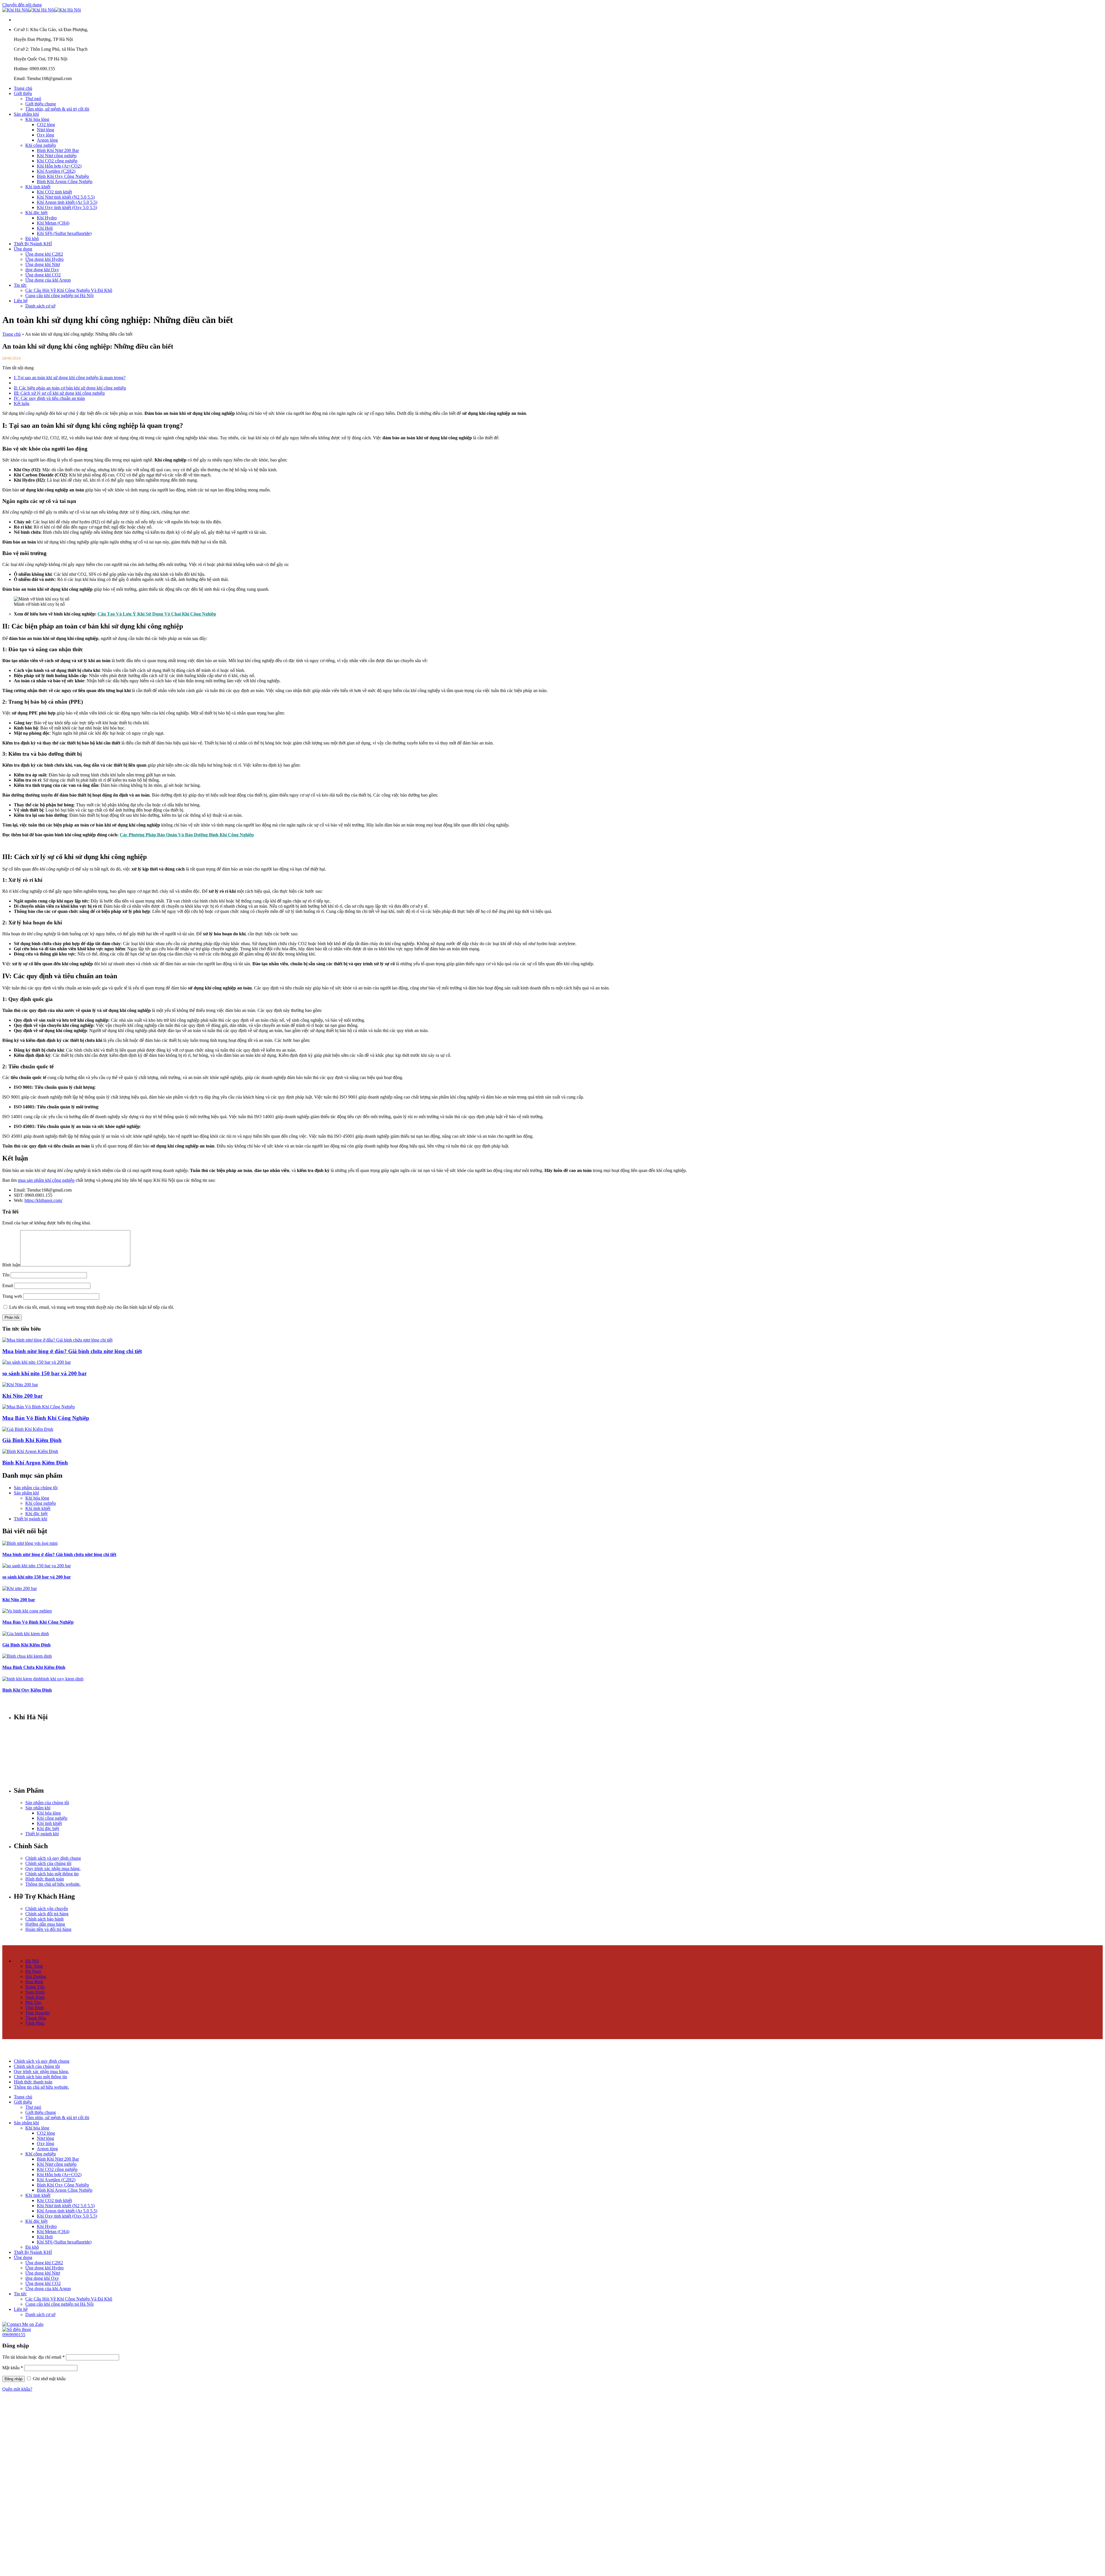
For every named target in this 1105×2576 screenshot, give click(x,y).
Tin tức (20, 285)
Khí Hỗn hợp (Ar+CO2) (59, 166)
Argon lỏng (47, 140)
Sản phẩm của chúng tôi (36, 1488)
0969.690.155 (43, 1749)
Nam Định (35, 1992)
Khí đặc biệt (36, 213)
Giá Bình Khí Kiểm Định (32, 1440)
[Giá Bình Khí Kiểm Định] (28, 1429)
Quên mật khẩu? (17, 2389)
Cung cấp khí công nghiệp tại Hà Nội (59, 296)
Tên (6, 1275)
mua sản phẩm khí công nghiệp (46, 1180)
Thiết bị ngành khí (31, 1519)
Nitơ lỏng (45, 130)
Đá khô (32, 239)
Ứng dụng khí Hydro (44, 259)
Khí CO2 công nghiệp (57, 161)
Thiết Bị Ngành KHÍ (33, 244)
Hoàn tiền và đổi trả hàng (48, 1929)
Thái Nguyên (37, 2013)
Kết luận (22, 403)
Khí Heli (45, 228)
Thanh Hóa (36, 2018)
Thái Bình (35, 2008)
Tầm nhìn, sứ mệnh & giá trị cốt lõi (57, 109)
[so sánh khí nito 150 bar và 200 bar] (37, 1362)
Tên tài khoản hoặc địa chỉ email (34, 2357)
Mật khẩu (13, 2368)
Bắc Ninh (34, 1966)
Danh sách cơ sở (40, 306)
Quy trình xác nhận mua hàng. (53, 1869)
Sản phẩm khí (26, 114)
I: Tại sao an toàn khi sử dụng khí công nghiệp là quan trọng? (70, 378)
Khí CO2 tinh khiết (54, 192)
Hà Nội (32, 1961)
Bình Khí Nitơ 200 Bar (58, 150)
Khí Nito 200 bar (22, 1396)
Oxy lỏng (45, 135)
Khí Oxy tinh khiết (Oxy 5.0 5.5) (67, 207)
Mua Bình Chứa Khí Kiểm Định (34, 1667)
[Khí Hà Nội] (42, 10)
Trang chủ (23, 88)
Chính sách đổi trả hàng (47, 1914)
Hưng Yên (35, 1987)
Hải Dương (36, 1976)
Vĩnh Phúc (35, 2023)
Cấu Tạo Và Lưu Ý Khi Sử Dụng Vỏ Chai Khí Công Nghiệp (157, 614)
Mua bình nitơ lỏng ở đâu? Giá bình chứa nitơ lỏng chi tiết (72, 1351)
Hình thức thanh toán (45, 1879)
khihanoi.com (43, 1768)
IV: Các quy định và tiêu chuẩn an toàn (49, 398)
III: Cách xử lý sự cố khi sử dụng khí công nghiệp (59, 393)
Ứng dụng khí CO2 (43, 275)
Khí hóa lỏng (37, 119)
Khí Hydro (47, 218)
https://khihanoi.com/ (43, 1200)
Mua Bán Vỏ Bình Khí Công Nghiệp (46, 1418)
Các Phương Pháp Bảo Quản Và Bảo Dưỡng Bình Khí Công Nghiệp (187, 835)
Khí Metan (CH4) (53, 223)
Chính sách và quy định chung (53, 1858)
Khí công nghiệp (41, 145)
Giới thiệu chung (41, 104)
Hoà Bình (34, 1982)
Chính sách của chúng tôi (48, 1863)
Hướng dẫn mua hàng (45, 1924)
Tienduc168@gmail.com (49, 1759)
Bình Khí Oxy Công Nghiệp (63, 176)
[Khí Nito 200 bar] (20, 1385)
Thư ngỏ (33, 99)
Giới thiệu (23, 93)
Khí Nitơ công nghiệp (57, 156)
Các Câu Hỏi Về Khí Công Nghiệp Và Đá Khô (69, 290)
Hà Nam (33, 1971)
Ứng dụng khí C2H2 (44, 254)
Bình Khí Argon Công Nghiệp (65, 182)
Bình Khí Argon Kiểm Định (35, 1463)
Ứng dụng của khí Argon (48, 280)
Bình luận (11, 1265)
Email (8, 1286)
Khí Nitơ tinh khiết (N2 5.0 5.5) (66, 197)
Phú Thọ (33, 2002)
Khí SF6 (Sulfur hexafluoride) (64, 233)
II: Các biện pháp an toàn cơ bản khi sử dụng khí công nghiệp (70, 388)
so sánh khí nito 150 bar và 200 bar (44, 1373)
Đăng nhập (14, 2379)
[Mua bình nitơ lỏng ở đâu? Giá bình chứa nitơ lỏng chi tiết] (57, 1340)
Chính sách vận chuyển (47, 1909)
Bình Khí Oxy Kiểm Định (27, 1690)
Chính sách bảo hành (44, 1919)
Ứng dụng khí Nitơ (43, 264)
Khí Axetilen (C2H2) (56, 171)
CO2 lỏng (46, 125)
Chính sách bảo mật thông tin (52, 1874)
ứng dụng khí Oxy (42, 270)
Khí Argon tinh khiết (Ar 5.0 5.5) (67, 202)
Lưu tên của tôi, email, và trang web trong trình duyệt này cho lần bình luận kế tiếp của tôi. (92, 1307)
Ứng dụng (23, 249)
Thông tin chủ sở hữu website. (53, 1884)
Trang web (12, 1296)
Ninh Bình (35, 1997)
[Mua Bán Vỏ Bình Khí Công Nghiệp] (39, 1407)
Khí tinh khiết (38, 187)
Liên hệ (21, 301)
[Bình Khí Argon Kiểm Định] (30, 1451)
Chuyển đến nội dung (22, 5)
